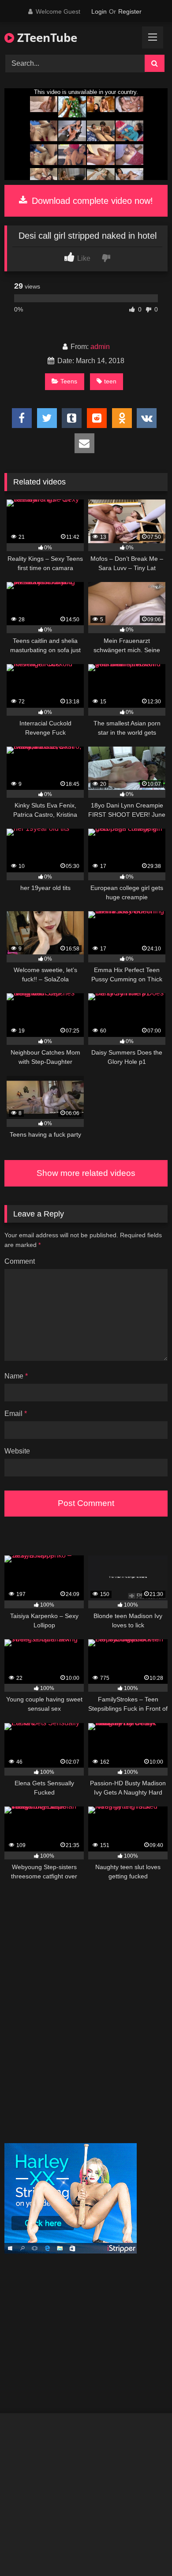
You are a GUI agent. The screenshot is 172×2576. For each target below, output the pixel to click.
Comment (20, 1261)
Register (130, 11)
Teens (69, 381)
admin (100, 347)
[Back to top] (145, 2550)
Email (16, 1414)
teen (110, 381)
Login (99, 11)
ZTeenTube (46, 38)
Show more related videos (86, 1173)
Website (17, 1451)
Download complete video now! (91, 201)
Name (16, 1376)
